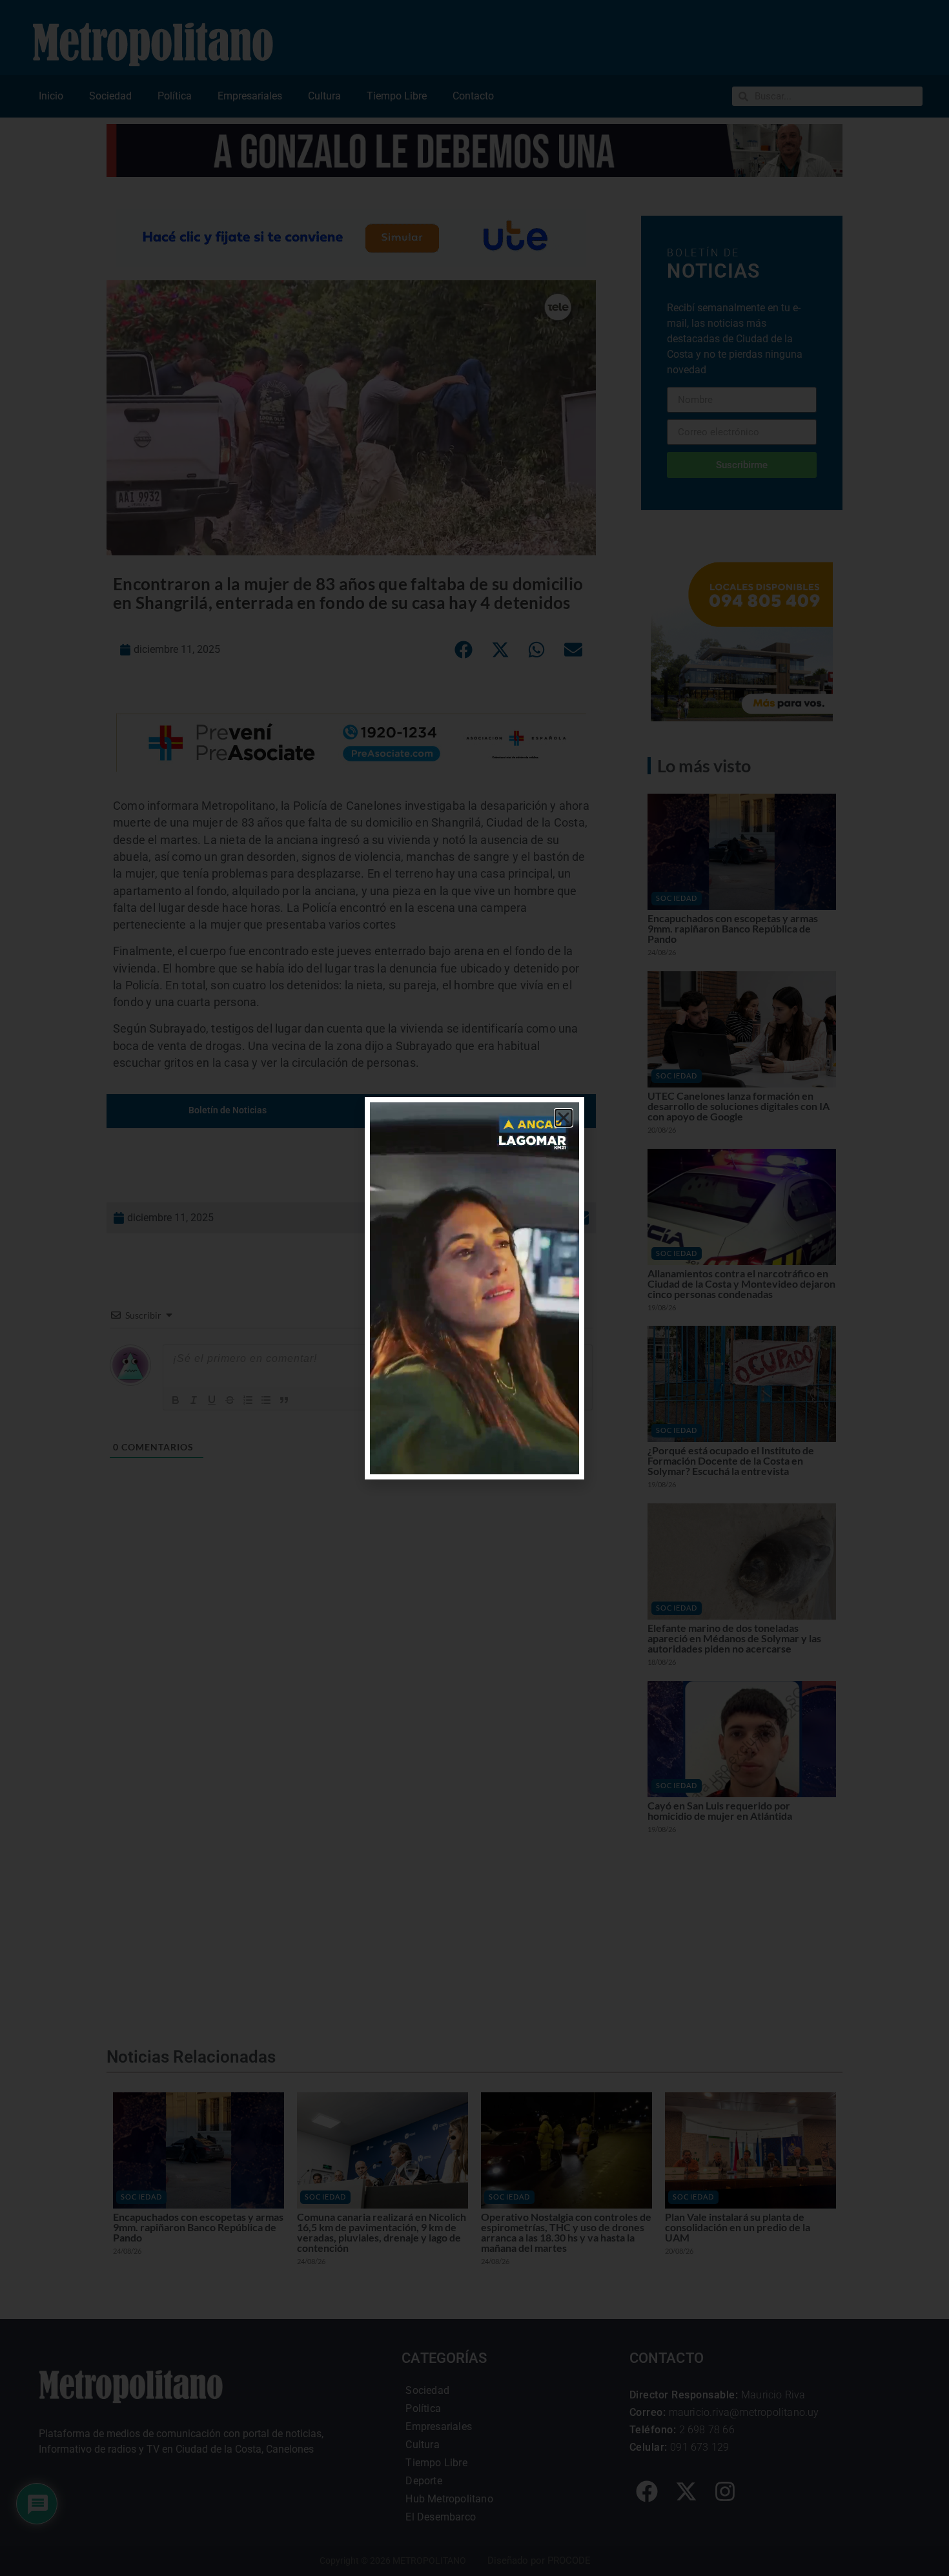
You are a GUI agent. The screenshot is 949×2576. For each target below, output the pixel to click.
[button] (564, 1118)
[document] (474, 1288)
